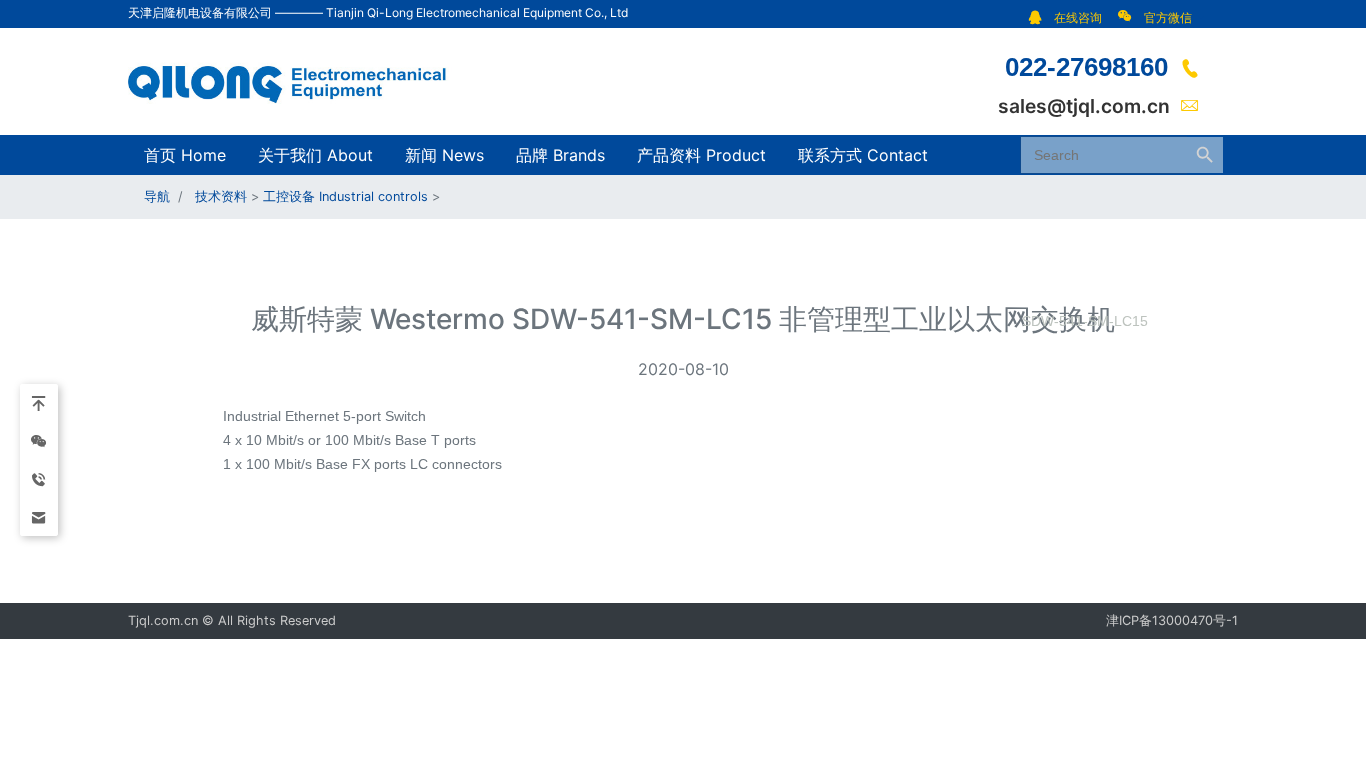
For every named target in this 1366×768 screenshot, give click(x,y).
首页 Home (185, 155)
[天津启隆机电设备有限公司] (298, 80)
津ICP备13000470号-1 (1172, 620)
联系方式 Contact (863, 155)
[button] (1070, 17)
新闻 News (444, 155)
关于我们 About (315, 155)
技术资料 (221, 196)
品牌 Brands (560, 155)
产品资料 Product (701, 155)
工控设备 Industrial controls (345, 196)
